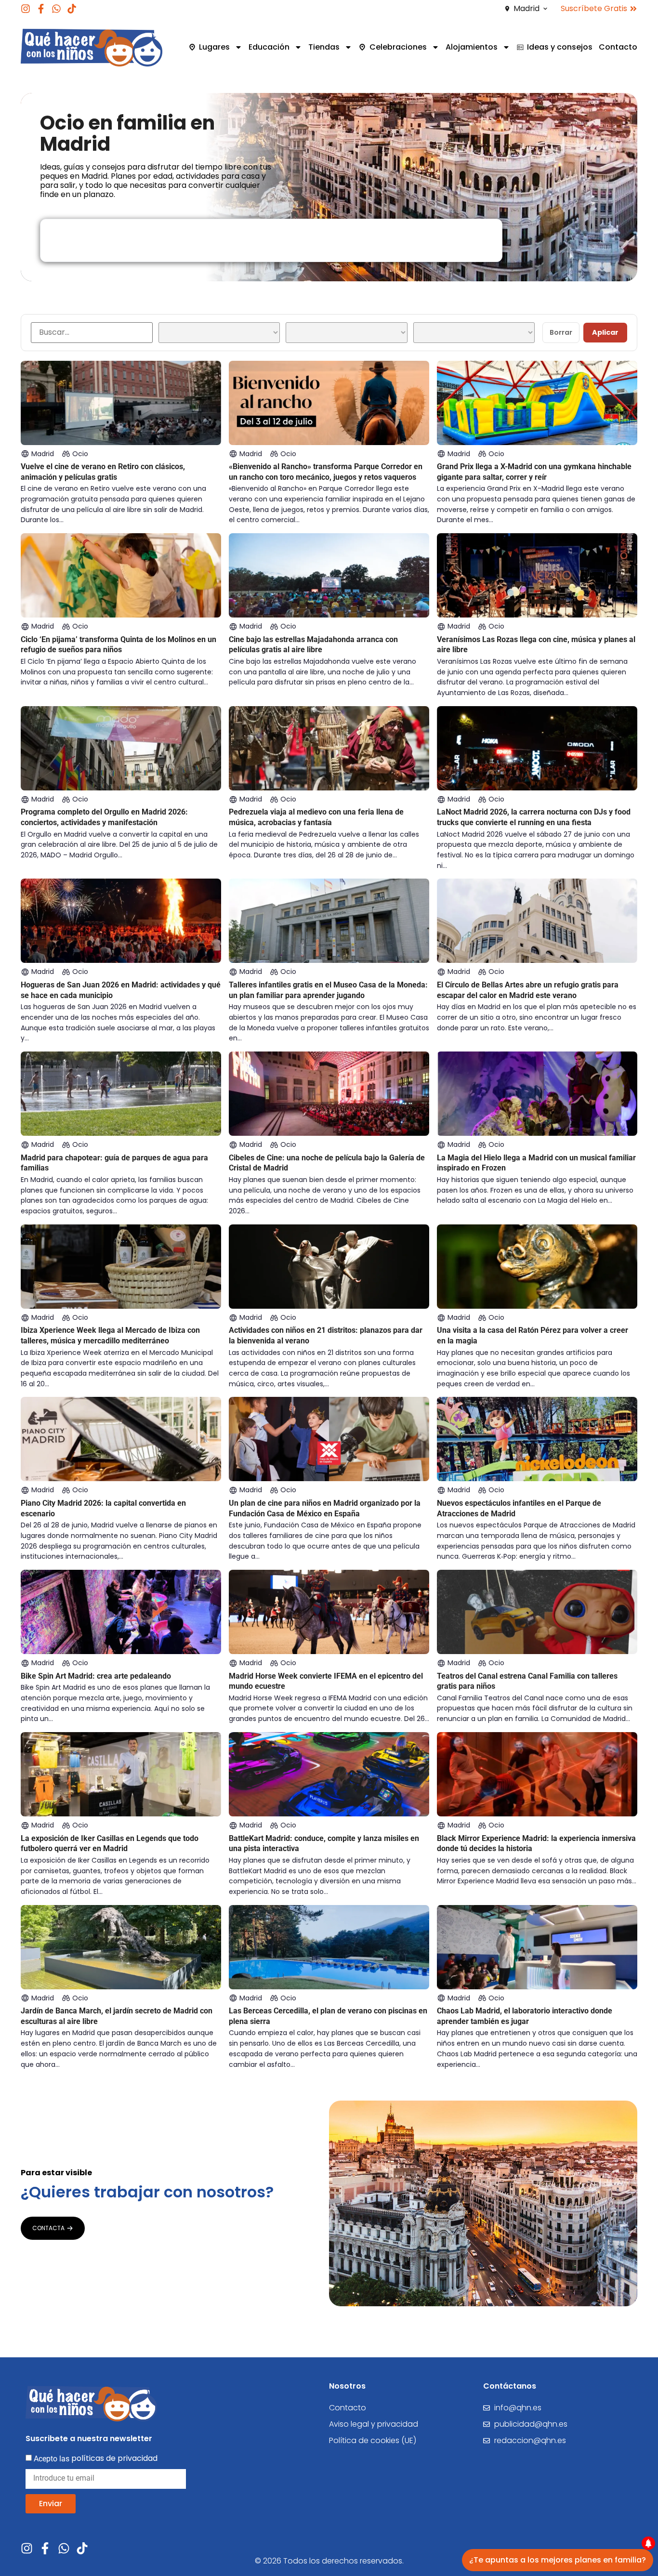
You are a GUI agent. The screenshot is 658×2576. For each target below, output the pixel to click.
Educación (269, 47)
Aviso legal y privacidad (374, 2424)
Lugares (214, 47)
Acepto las (96, 2458)
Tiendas (324, 47)
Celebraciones (398, 47)
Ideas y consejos (560, 47)
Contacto (618, 47)
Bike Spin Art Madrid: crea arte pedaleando (96, 1676)
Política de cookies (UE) (373, 2440)
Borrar (561, 332)
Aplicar (605, 332)
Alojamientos (472, 47)
